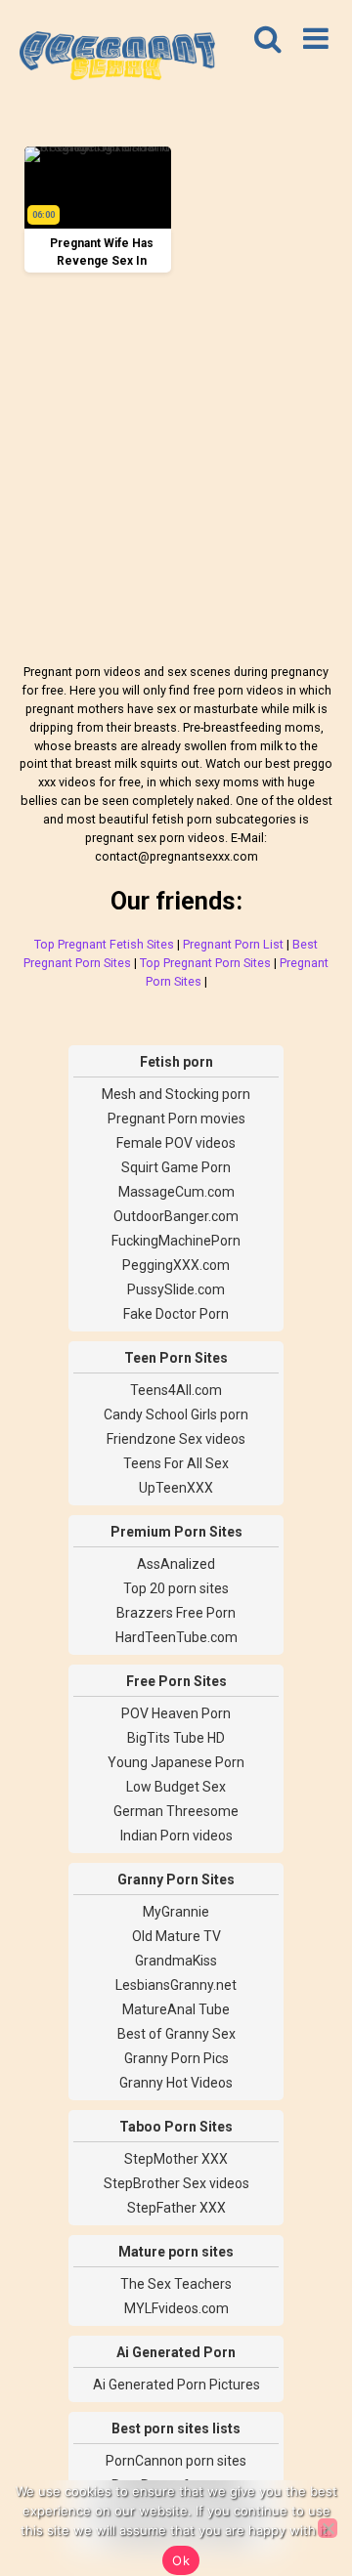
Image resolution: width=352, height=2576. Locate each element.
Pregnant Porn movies (176, 1119)
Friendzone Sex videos (176, 1439)
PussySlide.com (176, 1289)
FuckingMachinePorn (176, 1241)
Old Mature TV (176, 1936)
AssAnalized (176, 1564)
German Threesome (176, 1811)
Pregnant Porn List (233, 944)
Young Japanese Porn (176, 1762)
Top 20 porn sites (176, 1588)
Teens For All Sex (176, 1463)
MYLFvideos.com (176, 2308)
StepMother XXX (176, 2159)
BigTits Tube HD (176, 1738)
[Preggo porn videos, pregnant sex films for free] (117, 59)
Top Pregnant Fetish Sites (104, 944)
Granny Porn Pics (176, 2058)
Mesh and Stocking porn (176, 1094)
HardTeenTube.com (176, 1637)
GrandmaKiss (176, 1961)
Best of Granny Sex (176, 2034)
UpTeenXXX (176, 1488)
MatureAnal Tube (176, 2009)
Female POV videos (176, 1143)
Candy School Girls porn (176, 1415)
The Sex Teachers (176, 2284)
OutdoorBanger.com (176, 1216)
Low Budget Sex (176, 1787)
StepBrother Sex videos (176, 2183)
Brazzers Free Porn (176, 1613)
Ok (181, 2560)
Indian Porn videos (176, 1836)
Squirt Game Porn (176, 1167)
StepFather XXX (176, 2208)
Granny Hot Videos (176, 2083)
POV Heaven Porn (176, 1713)
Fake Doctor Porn (176, 1314)
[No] (328, 2528)
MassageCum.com (176, 1192)
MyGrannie (176, 1912)
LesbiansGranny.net (176, 1985)
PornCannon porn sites (176, 2461)
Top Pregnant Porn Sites (205, 963)
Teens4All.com (176, 1390)
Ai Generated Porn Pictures (176, 2385)
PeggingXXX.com (176, 1265)
